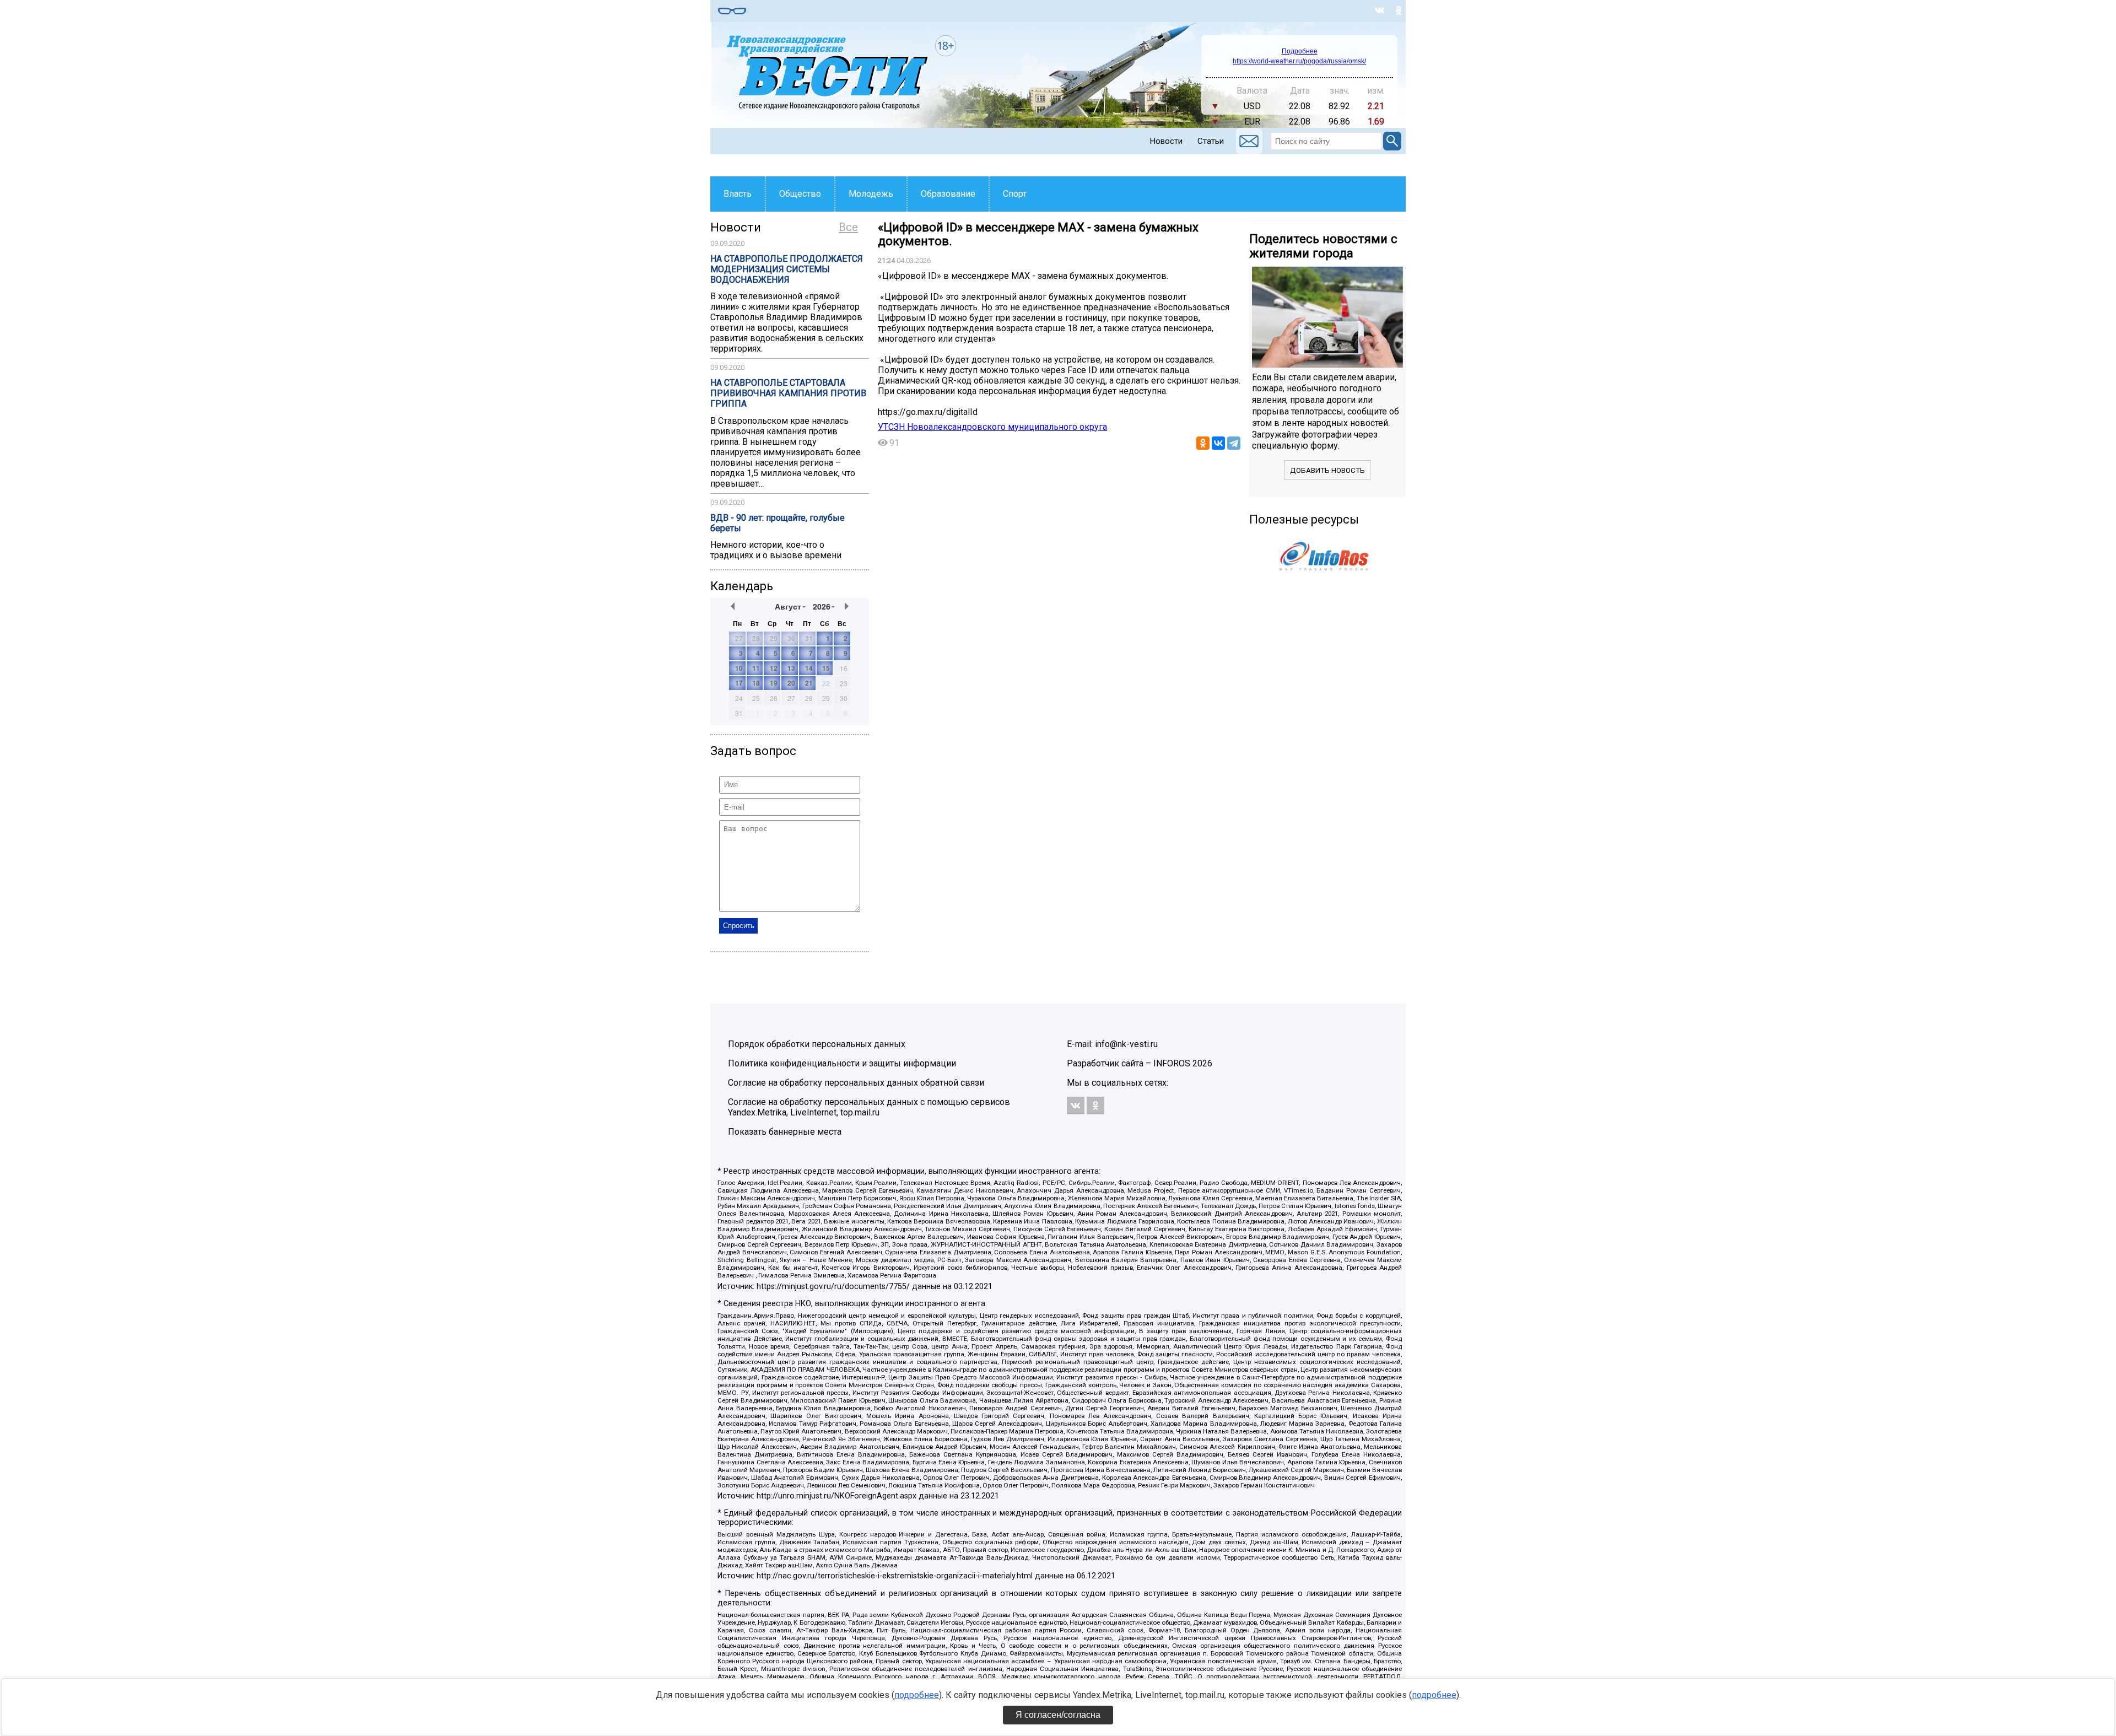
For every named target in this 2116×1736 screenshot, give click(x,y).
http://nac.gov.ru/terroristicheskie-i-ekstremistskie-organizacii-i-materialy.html (895, 1576)
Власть (738, 194)
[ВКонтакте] (1218, 443)
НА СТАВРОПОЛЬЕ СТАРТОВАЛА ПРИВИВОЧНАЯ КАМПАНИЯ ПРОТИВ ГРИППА (788, 393)
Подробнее (1300, 51)
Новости (1166, 141)
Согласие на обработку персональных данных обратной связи (856, 1083)
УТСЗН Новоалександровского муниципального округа (992, 427)
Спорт (1015, 194)
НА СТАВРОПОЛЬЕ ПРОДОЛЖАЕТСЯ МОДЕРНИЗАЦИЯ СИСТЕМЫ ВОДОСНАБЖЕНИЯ (787, 269)
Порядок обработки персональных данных (817, 1044)
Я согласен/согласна (1058, 1715)
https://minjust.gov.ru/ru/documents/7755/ (833, 1287)
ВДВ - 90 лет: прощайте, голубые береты (778, 523)
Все (848, 227)
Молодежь (871, 194)
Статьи (1211, 141)
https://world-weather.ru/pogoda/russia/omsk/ (1299, 61)
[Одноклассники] (1203, 443)
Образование (948, 194)
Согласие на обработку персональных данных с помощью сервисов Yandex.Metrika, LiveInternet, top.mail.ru (869, 1107)
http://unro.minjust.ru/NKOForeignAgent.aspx (836, 1496)
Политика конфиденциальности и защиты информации (842, 1063)
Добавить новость (1327, 470)
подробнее (917, 1695)
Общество (800, 194)
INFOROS (1172, 1063)
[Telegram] (1234, 443)
